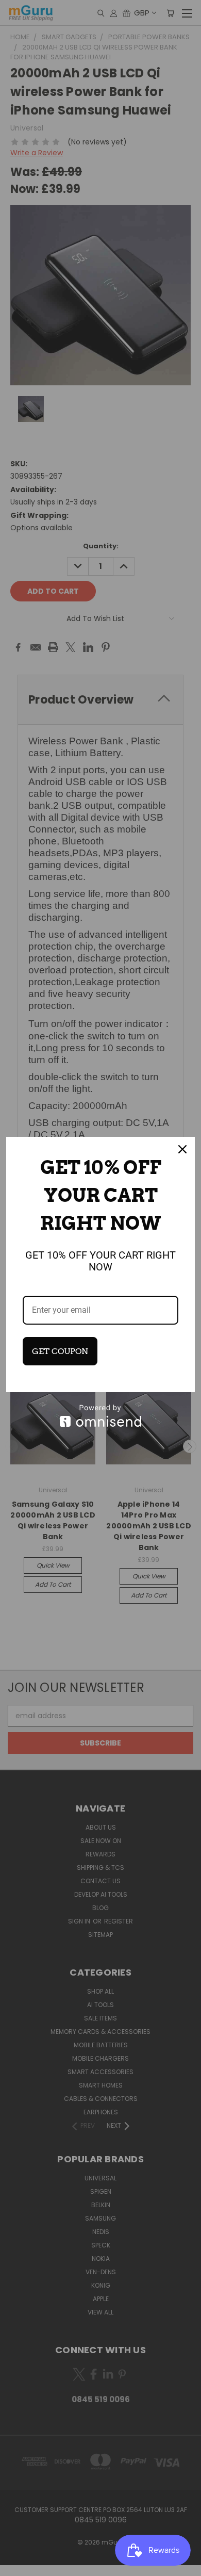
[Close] (182, 1149)
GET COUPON (60, 1351)
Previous (16, 2566)
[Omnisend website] (100, 1416)
